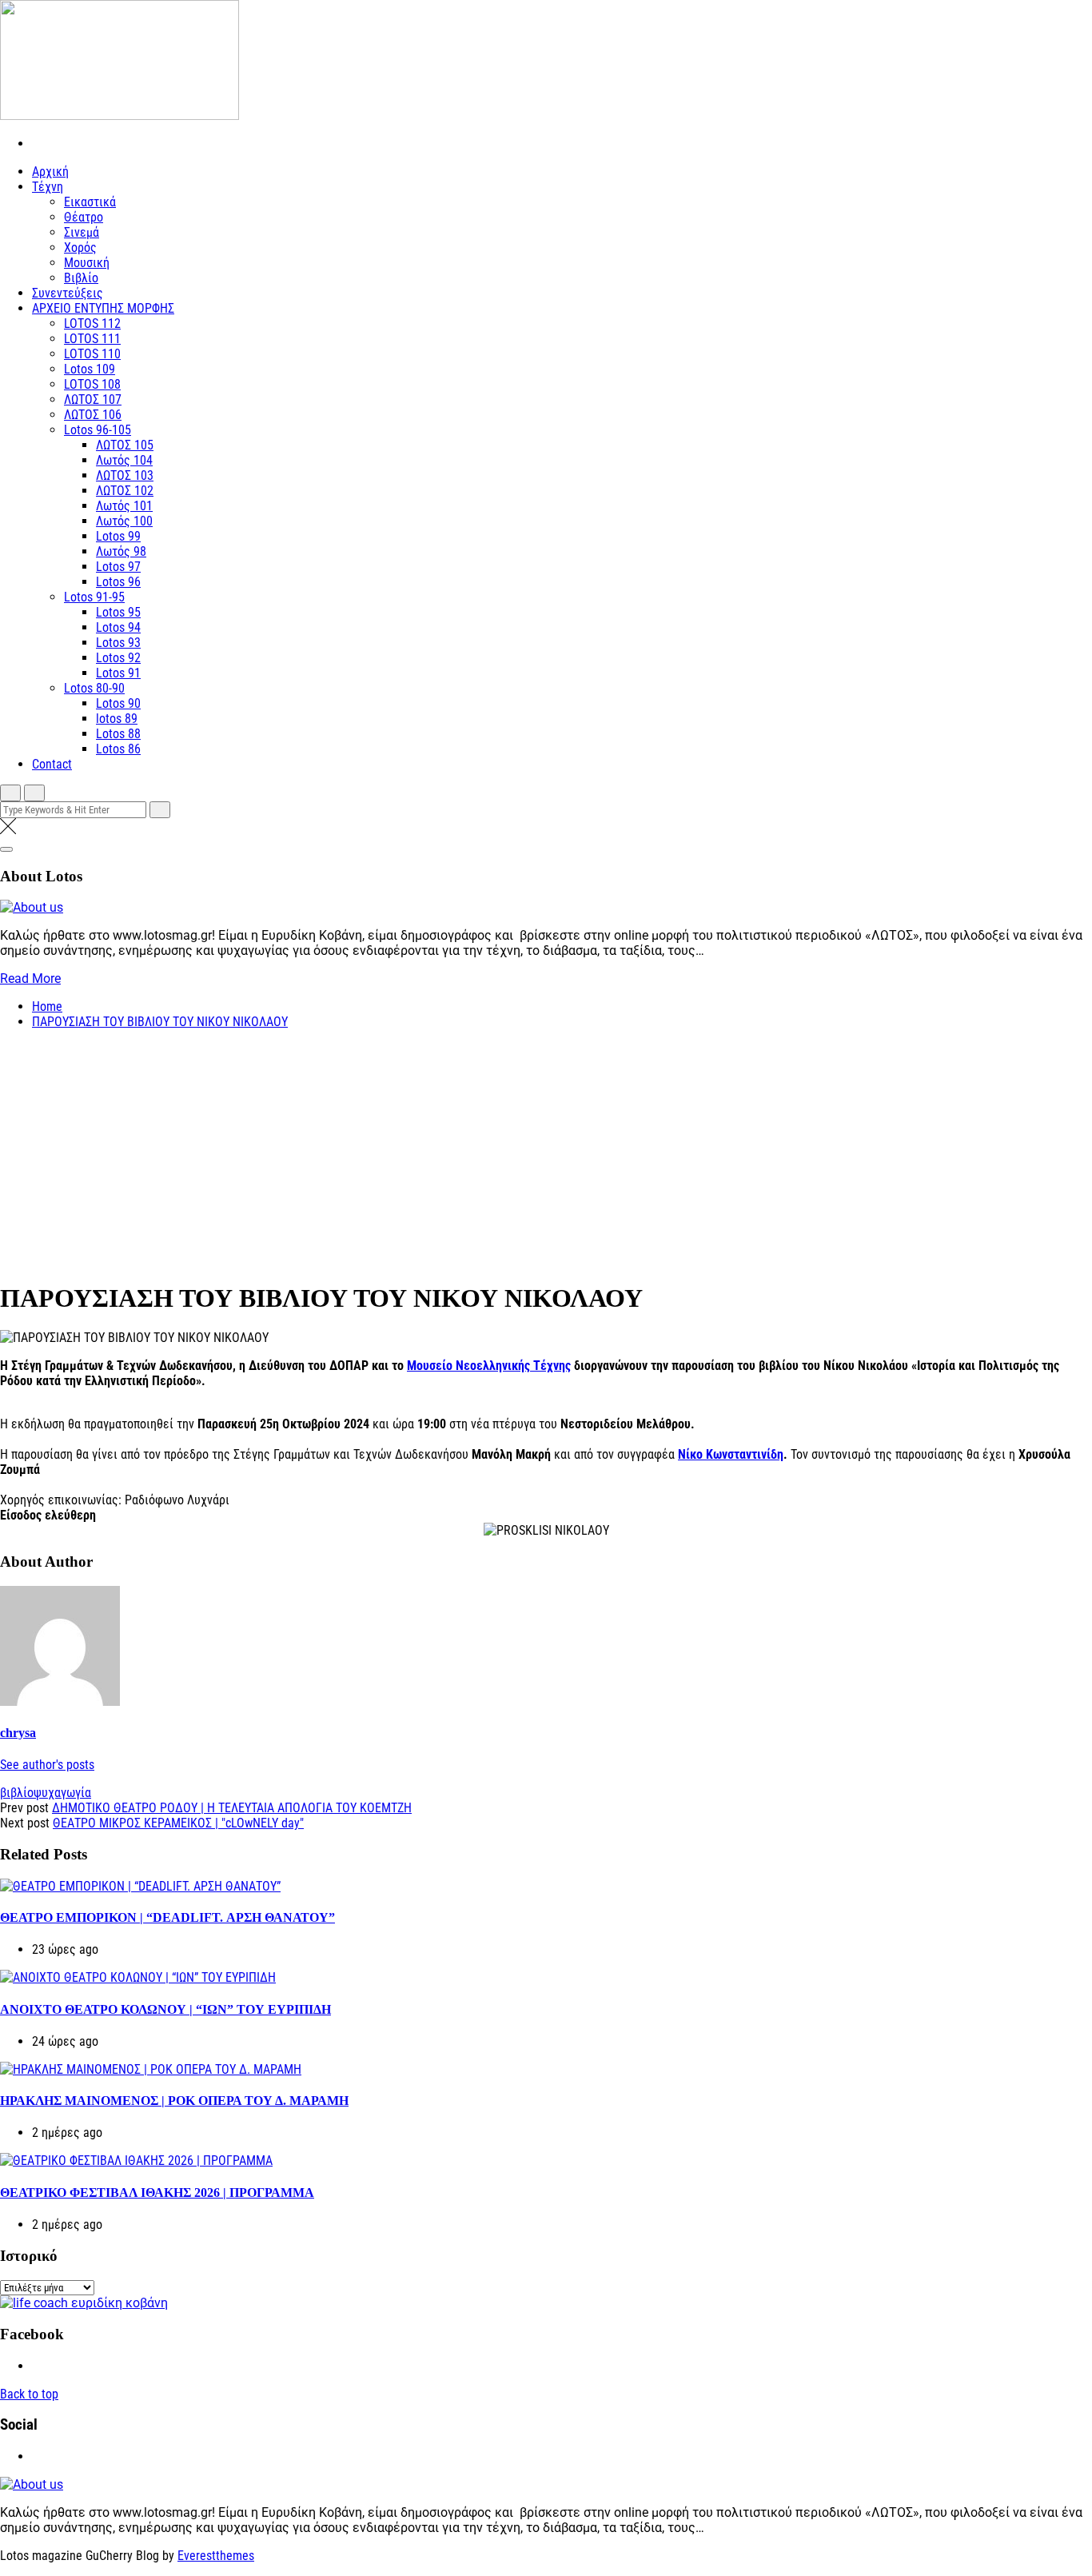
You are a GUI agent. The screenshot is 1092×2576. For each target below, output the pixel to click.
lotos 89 (117, 719)
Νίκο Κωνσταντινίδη (731, 1454)
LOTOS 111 (92, 339)
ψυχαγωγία (62, 1793)
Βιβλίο (81, 278)
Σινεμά (82, 232)
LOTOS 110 (92, 354)
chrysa (18, 1733)
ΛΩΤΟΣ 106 (93, 415)
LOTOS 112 (92, 323)
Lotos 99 (118, 536)
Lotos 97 (118, 567)
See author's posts (47, 1765)
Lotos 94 (118, 627)
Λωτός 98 (121, 551)
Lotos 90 (118, 703)
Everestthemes (216, 2556)
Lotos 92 (118, 658)
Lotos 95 (118, 612)
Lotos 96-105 (98, 430)
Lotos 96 (118, 582)
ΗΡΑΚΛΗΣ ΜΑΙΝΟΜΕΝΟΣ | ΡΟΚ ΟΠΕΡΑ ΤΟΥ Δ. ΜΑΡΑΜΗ (174, 2101)
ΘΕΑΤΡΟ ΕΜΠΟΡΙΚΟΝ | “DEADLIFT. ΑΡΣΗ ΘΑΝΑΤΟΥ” (167, 1917)
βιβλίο (17, 1793)
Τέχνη (48, 187)
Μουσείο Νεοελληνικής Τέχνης (489, 1366)
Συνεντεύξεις (68, 293)
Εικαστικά (90, 202)
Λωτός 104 (124, 460)
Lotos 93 (118, 643)
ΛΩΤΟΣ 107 (93, 399)
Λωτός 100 (124, 521)
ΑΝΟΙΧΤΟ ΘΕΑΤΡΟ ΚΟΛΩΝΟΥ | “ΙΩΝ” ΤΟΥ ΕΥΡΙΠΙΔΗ (165, 2009)
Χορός (80, 248)
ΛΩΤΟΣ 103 (125, 475)
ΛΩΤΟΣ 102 (125, 491)
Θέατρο (84, 217)
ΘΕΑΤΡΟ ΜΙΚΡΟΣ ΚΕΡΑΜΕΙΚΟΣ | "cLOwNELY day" (178, 1823)
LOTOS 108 (92, 384)
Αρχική (50, 172)
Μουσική (87, 263)
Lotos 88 (118, 734)
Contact (52, 764)
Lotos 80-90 (94, 688)
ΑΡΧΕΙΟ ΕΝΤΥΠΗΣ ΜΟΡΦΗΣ (103, 308)
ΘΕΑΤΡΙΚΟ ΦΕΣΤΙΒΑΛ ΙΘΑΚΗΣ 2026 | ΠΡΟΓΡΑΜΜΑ (157, 2193)
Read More (30, 978)
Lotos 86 (118, 749)
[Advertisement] (546, 1154)
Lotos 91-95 (94, 597)
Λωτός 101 (124, 506)
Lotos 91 (118, 673)
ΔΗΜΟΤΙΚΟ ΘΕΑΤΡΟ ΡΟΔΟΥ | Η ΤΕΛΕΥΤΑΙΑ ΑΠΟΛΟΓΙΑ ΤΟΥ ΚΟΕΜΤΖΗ (232, 1808)
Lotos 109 (90, 369)
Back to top (29, 2394)
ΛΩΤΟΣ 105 (125, 445)
